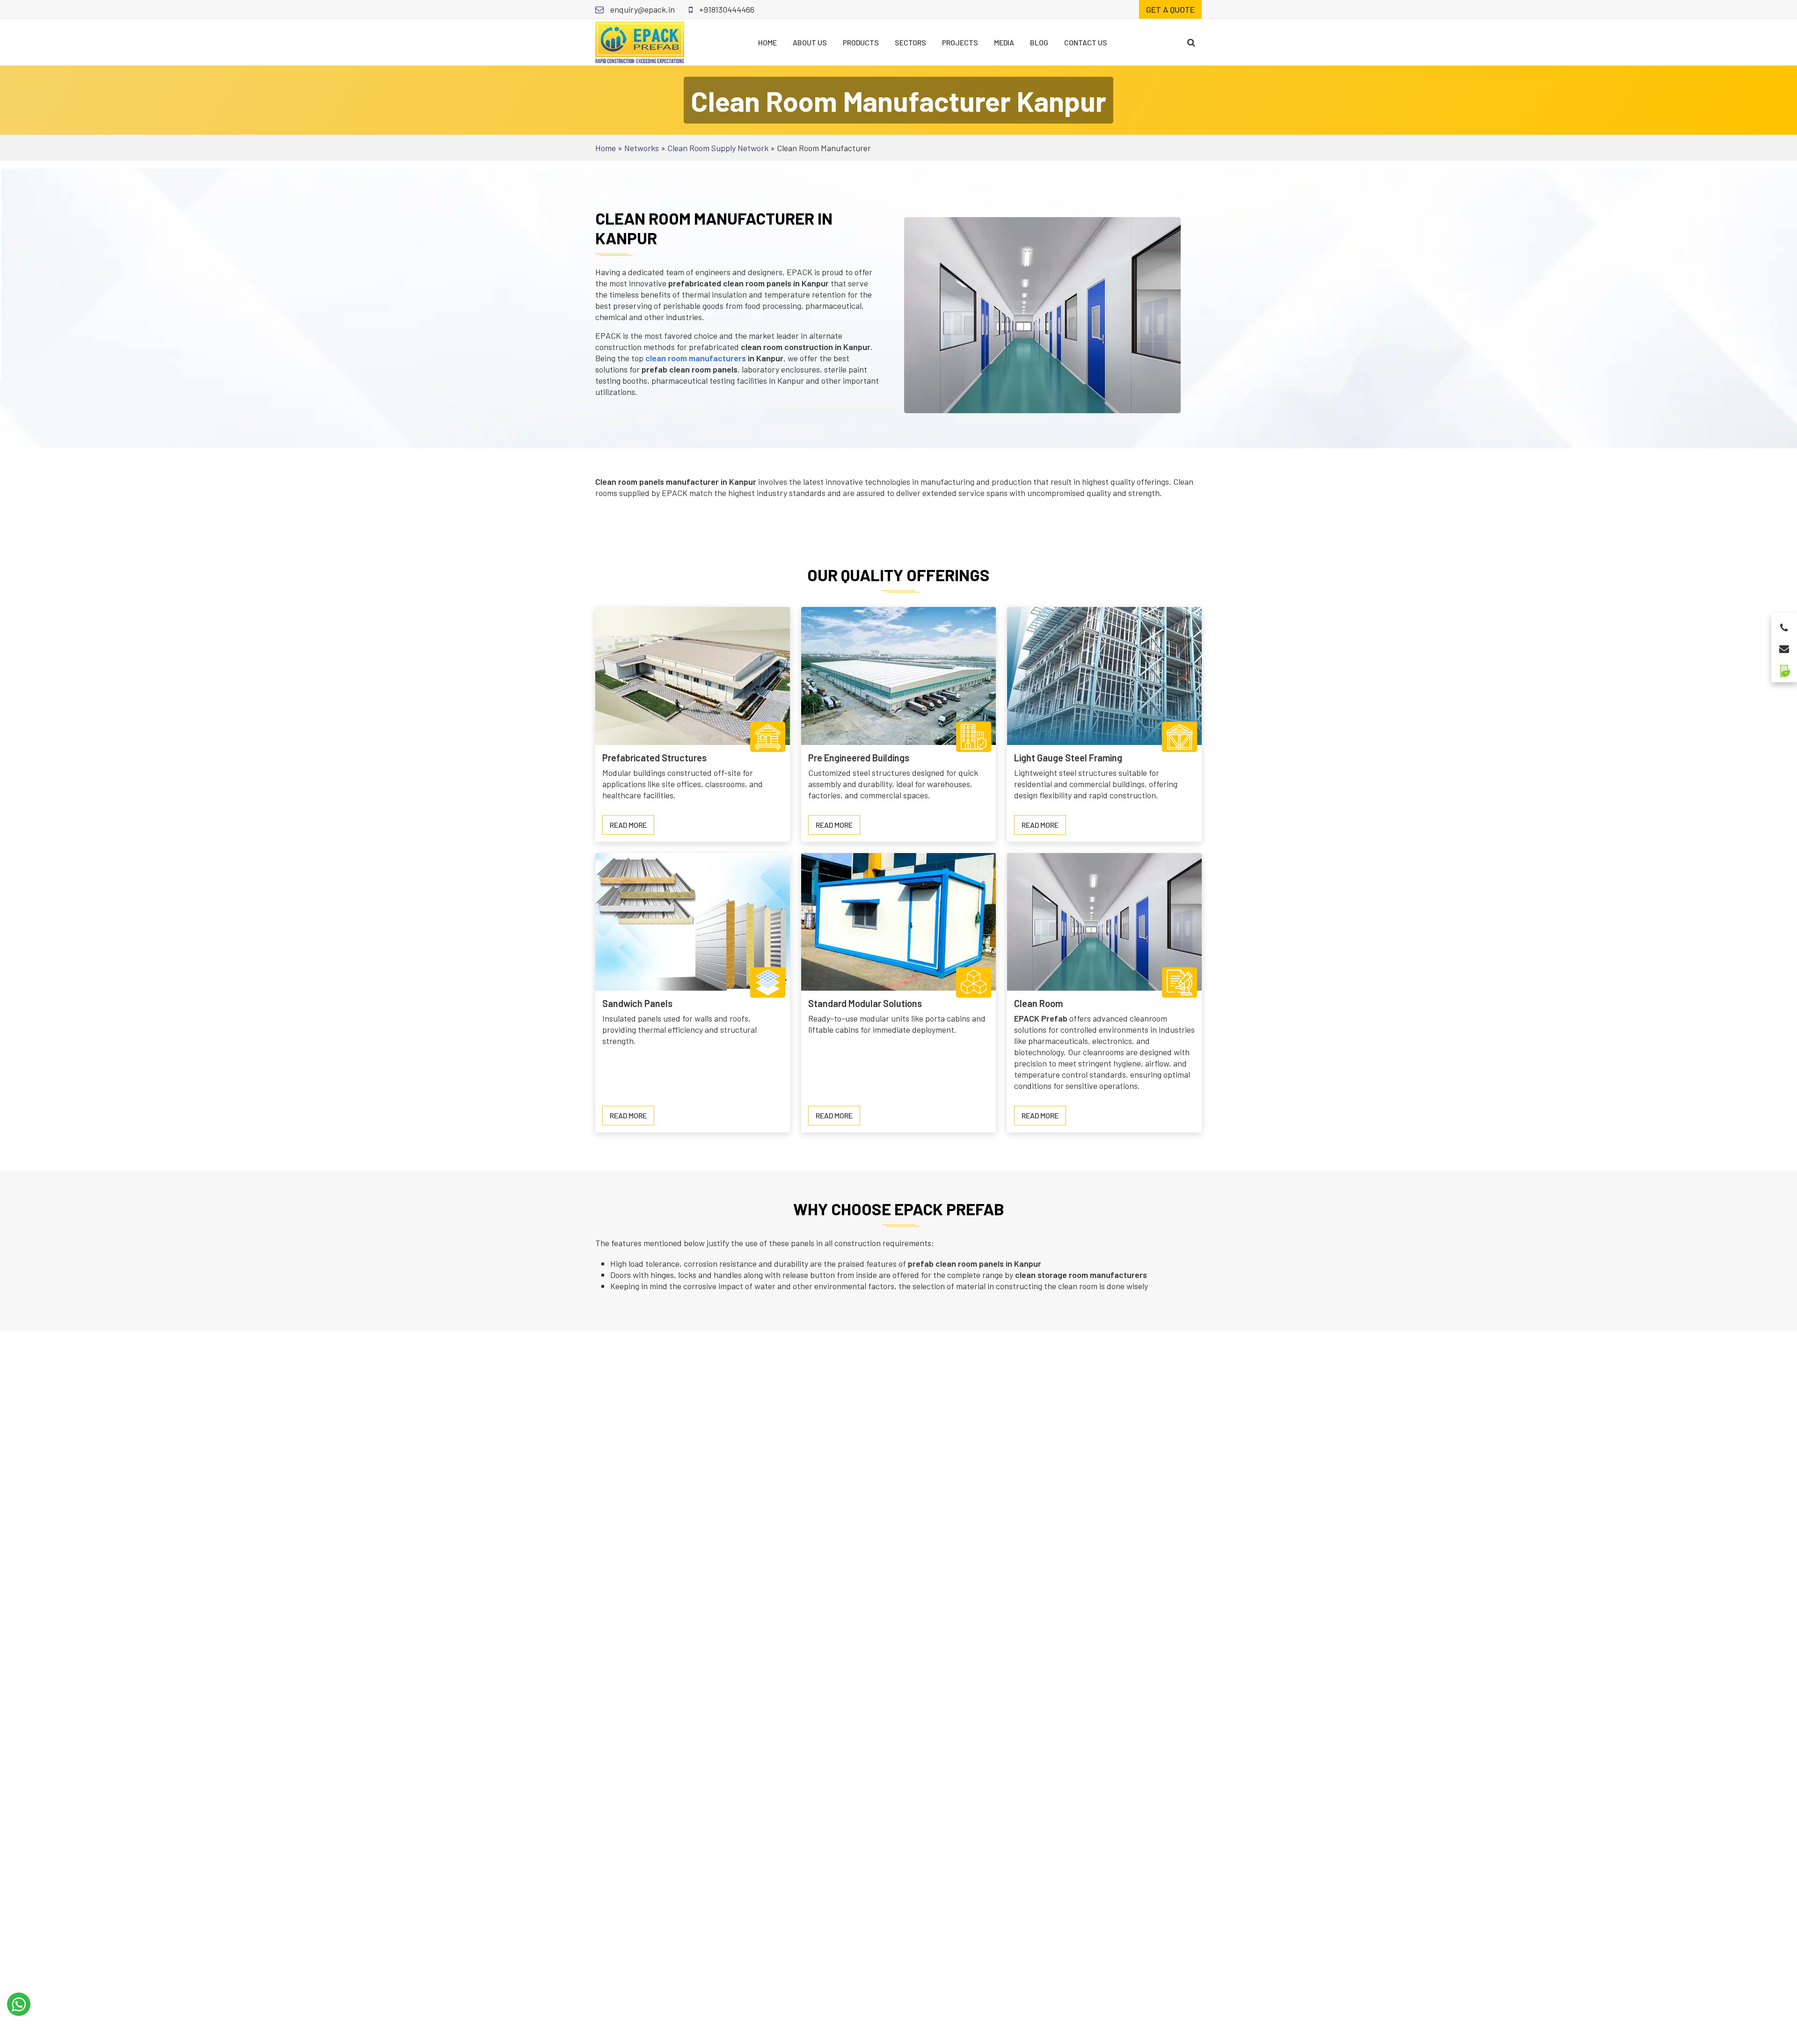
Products (861, 42)
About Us (810, 42)
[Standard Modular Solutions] (898, 920)
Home (767, 42)
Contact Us (1086, 42)
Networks (642, 148)
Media (1004, 42)
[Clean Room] (1104, 920)
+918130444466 (726, 9)
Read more (632, 827)
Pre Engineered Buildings (859, 758)
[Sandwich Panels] (693, 920)
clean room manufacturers (696, 358)
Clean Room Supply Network (718, 148)
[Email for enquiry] (1784, 646)
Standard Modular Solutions (865, 1003)
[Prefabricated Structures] (693, 675)
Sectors (910, 42)
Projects (960, 42)
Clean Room (1038, 1003)
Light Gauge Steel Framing (1068, 758)
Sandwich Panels (637, 1003)
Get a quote (1170, 9)
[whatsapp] (19, 2004)
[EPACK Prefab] (640, 41)
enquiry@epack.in (642, 9)
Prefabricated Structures (654, 758)
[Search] (1191, 42)
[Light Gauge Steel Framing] (1104, 675)
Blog (1039, 42)
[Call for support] (1784, 625)
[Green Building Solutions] (1784, 667)
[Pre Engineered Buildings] (898, 675)
